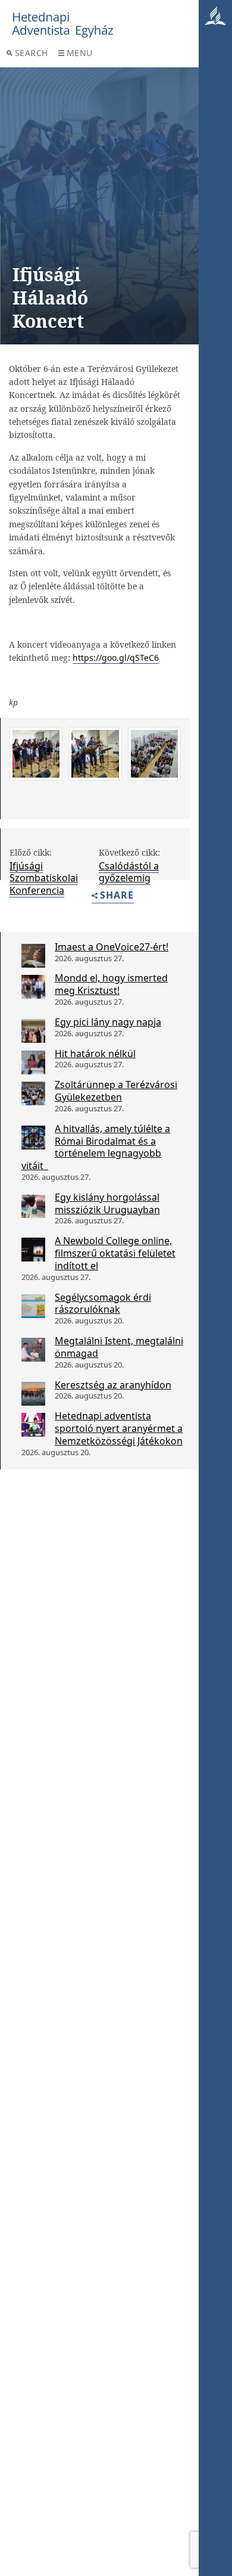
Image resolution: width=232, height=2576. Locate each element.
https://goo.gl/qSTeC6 (116, 658)
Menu (80, 53)
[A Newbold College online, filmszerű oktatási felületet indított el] (33, 1250)
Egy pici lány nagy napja (108, 1022)
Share (117, 896)
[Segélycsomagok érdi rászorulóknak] (33, 1306)
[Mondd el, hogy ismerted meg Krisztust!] (33, 987)
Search (32, 53)
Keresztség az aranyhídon (113, 1385)
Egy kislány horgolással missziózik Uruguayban (107, 1203)
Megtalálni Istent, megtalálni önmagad (119, 1347)
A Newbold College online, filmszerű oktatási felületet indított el (115, 1253)
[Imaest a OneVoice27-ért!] (33, 956)
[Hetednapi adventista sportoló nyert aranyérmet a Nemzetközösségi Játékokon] (33, 1425)
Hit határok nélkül (95, 1054)
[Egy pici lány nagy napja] (33, 1031)
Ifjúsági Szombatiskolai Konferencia (44, 878)
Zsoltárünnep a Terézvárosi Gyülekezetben (116, 1091)
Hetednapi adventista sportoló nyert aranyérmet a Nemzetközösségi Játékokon (119, 1428)
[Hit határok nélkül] (33, 1062)
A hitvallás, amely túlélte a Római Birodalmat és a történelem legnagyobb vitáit (96, 1147)
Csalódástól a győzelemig (129, 872)
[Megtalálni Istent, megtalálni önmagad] (33, 1350)
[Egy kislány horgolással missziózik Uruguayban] (33, 1206)
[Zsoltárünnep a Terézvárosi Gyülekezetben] (33, 1093)
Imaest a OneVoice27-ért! (112, 947)
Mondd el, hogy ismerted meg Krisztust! (111, 984)
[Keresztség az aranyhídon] (33, 1394)
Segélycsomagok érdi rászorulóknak (103, 1303)
